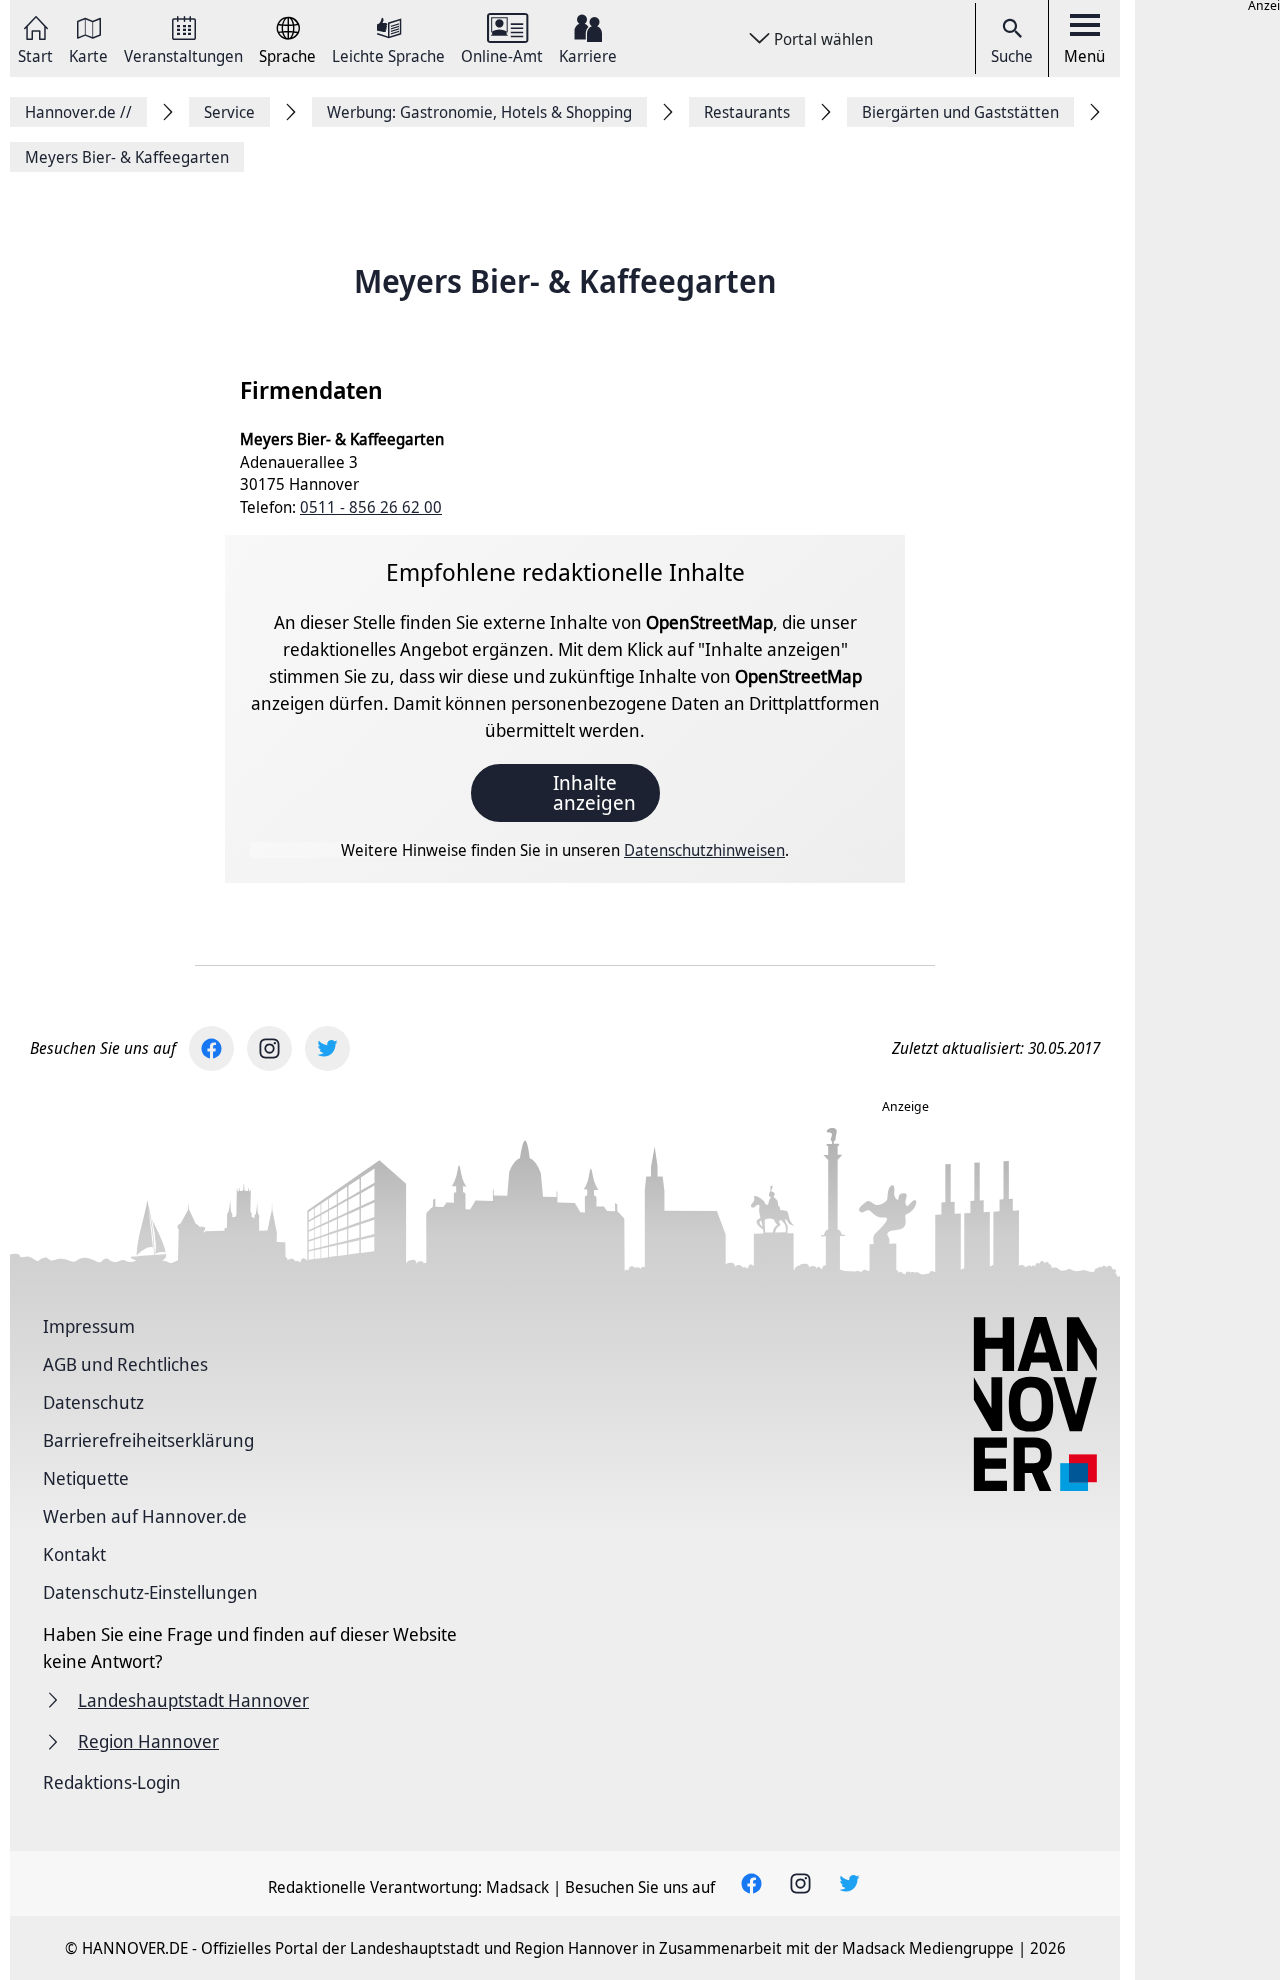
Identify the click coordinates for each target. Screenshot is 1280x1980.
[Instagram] (269, 1048)
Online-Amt (502, 54)
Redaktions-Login (112, 1782)
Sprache (287, 54)
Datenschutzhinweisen (704, 850)
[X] (327, 1048)
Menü (1084, 56)
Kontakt (74, 1554)
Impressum (89, 1326)
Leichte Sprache (388, 54)
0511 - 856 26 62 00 (371, 507)
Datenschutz (93, 1402)
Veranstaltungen (183, 54)
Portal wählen (823, 39)
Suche (1012, 56)
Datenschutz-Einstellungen (150, 1592)
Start (35, 54)
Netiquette (86, 1478)
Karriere (588, 54)
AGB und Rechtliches (125, 1364)
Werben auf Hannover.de (145, 1516)
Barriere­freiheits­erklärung (148, 1440)
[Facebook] (211, 1048)
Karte (88, 54)
